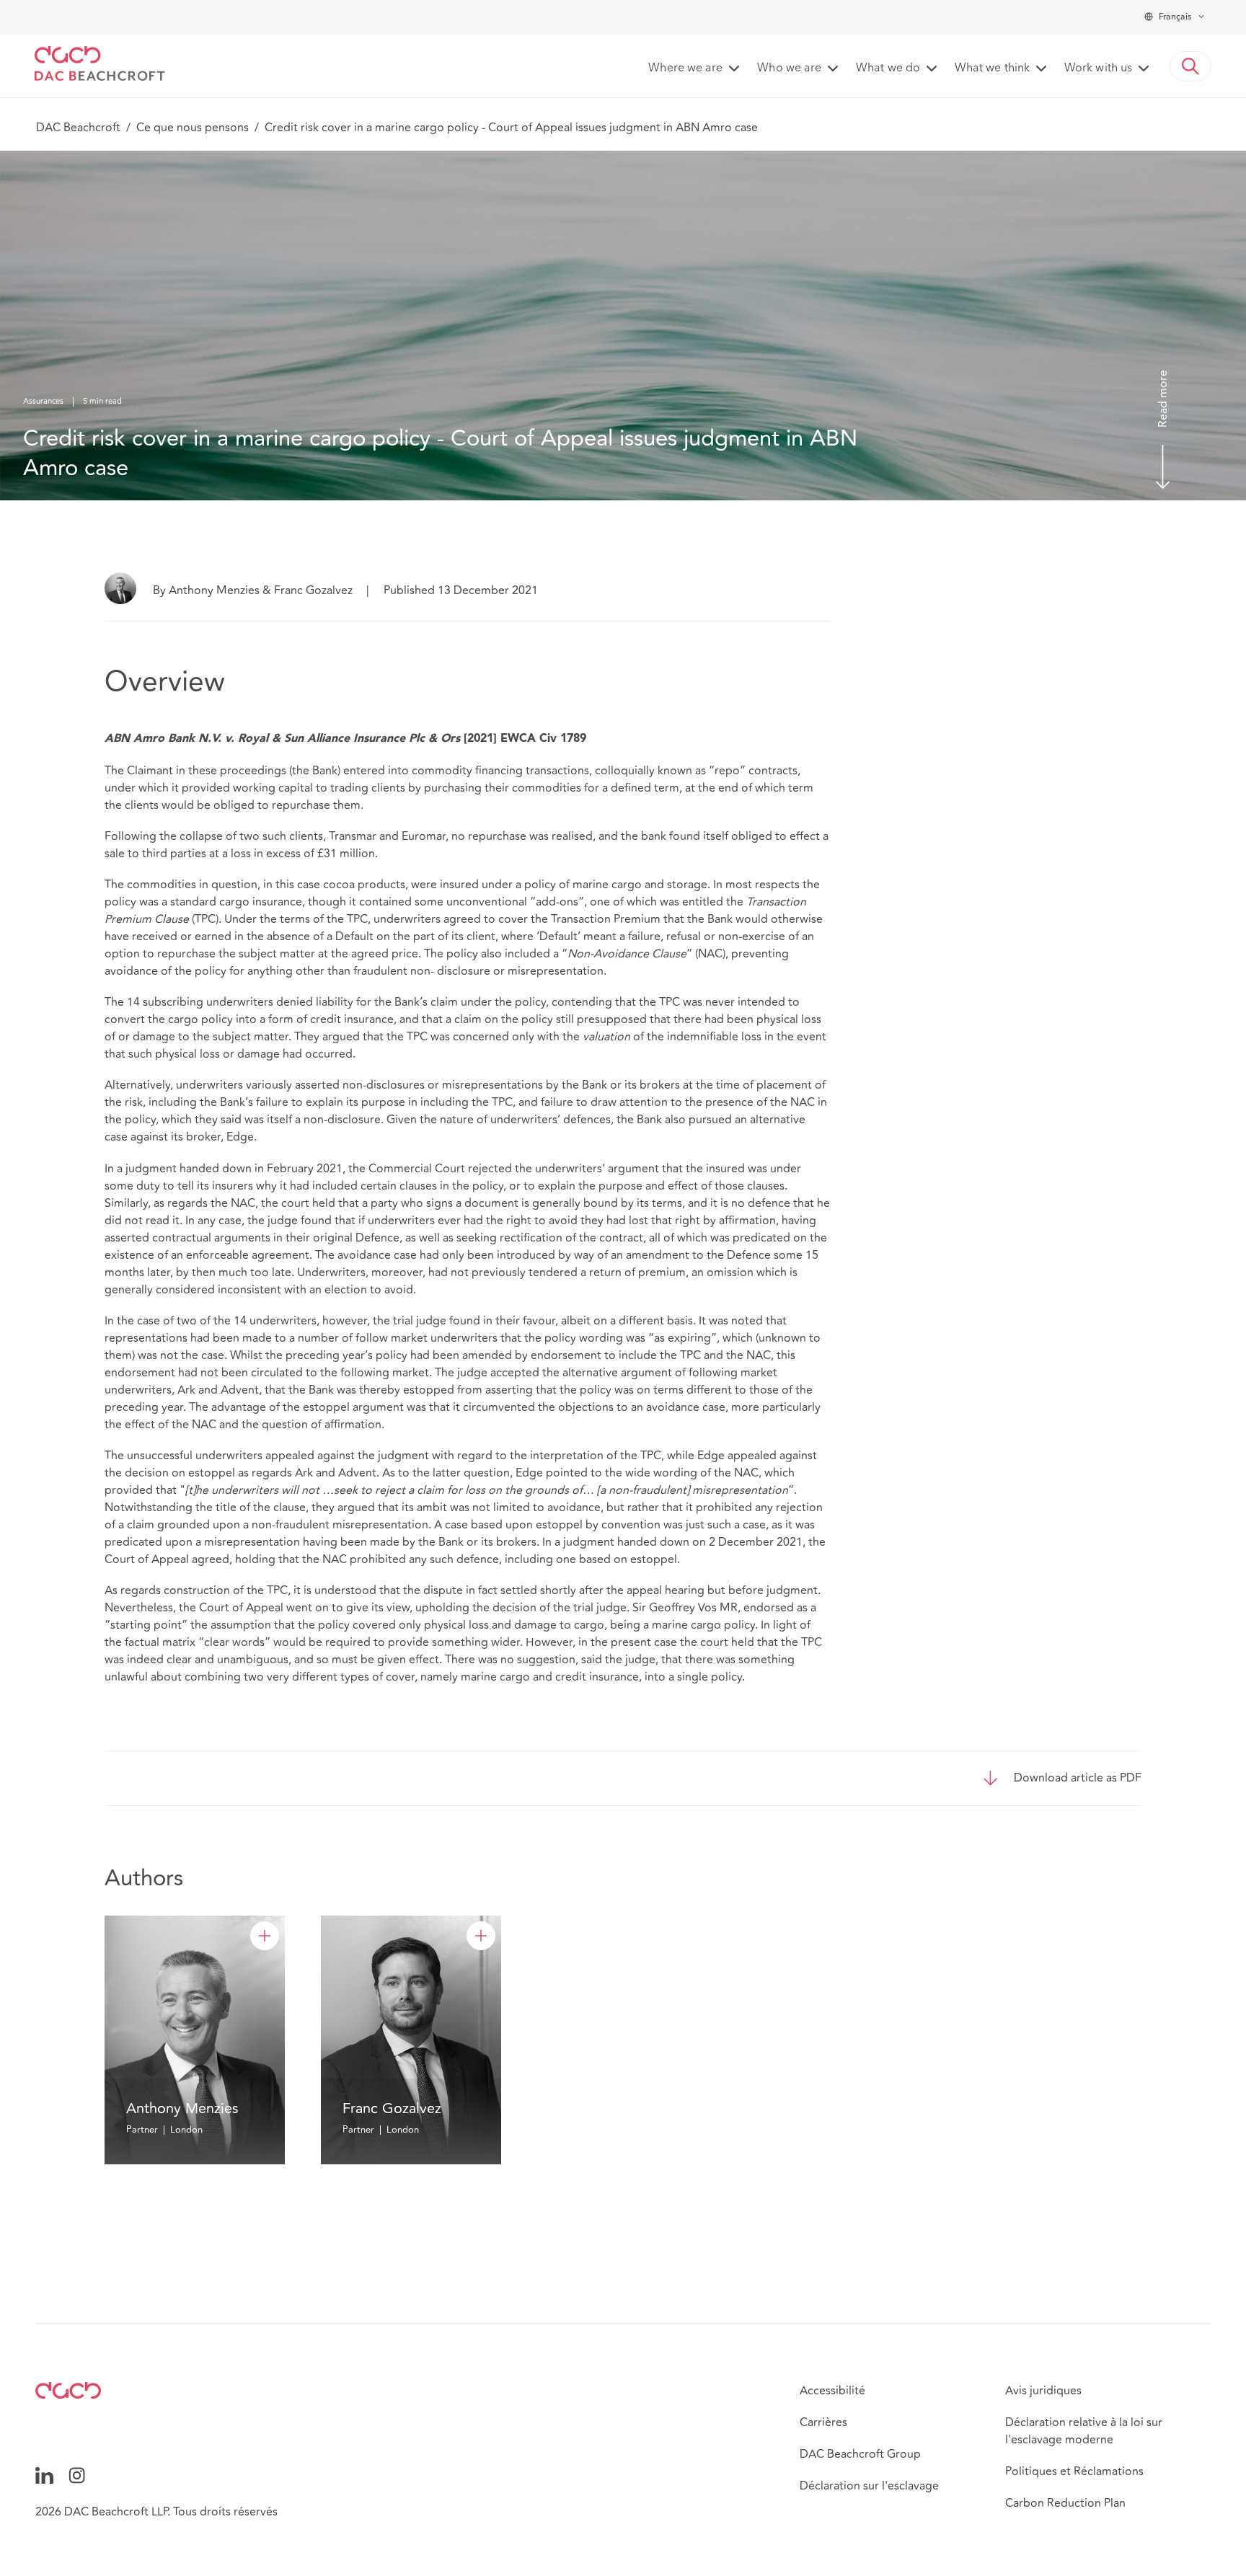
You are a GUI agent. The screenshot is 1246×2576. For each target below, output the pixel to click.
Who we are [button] (789, 68)
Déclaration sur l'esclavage (869, 2486)
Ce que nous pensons (193, 128)
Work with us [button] (1098, 68)
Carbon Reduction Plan (1065, 2503)
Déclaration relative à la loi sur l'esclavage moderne (1084, 2431)
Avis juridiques (1043, 2391)
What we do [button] (888, 68)
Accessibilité (832, 2391)
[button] (1190, 66)
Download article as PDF (1078, 1778)
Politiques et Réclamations (1074, 2471)
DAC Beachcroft (78, 128)
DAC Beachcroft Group (860, 2454)
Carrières (823, 2422)
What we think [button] (992, 68)
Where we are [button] (685, 68)
